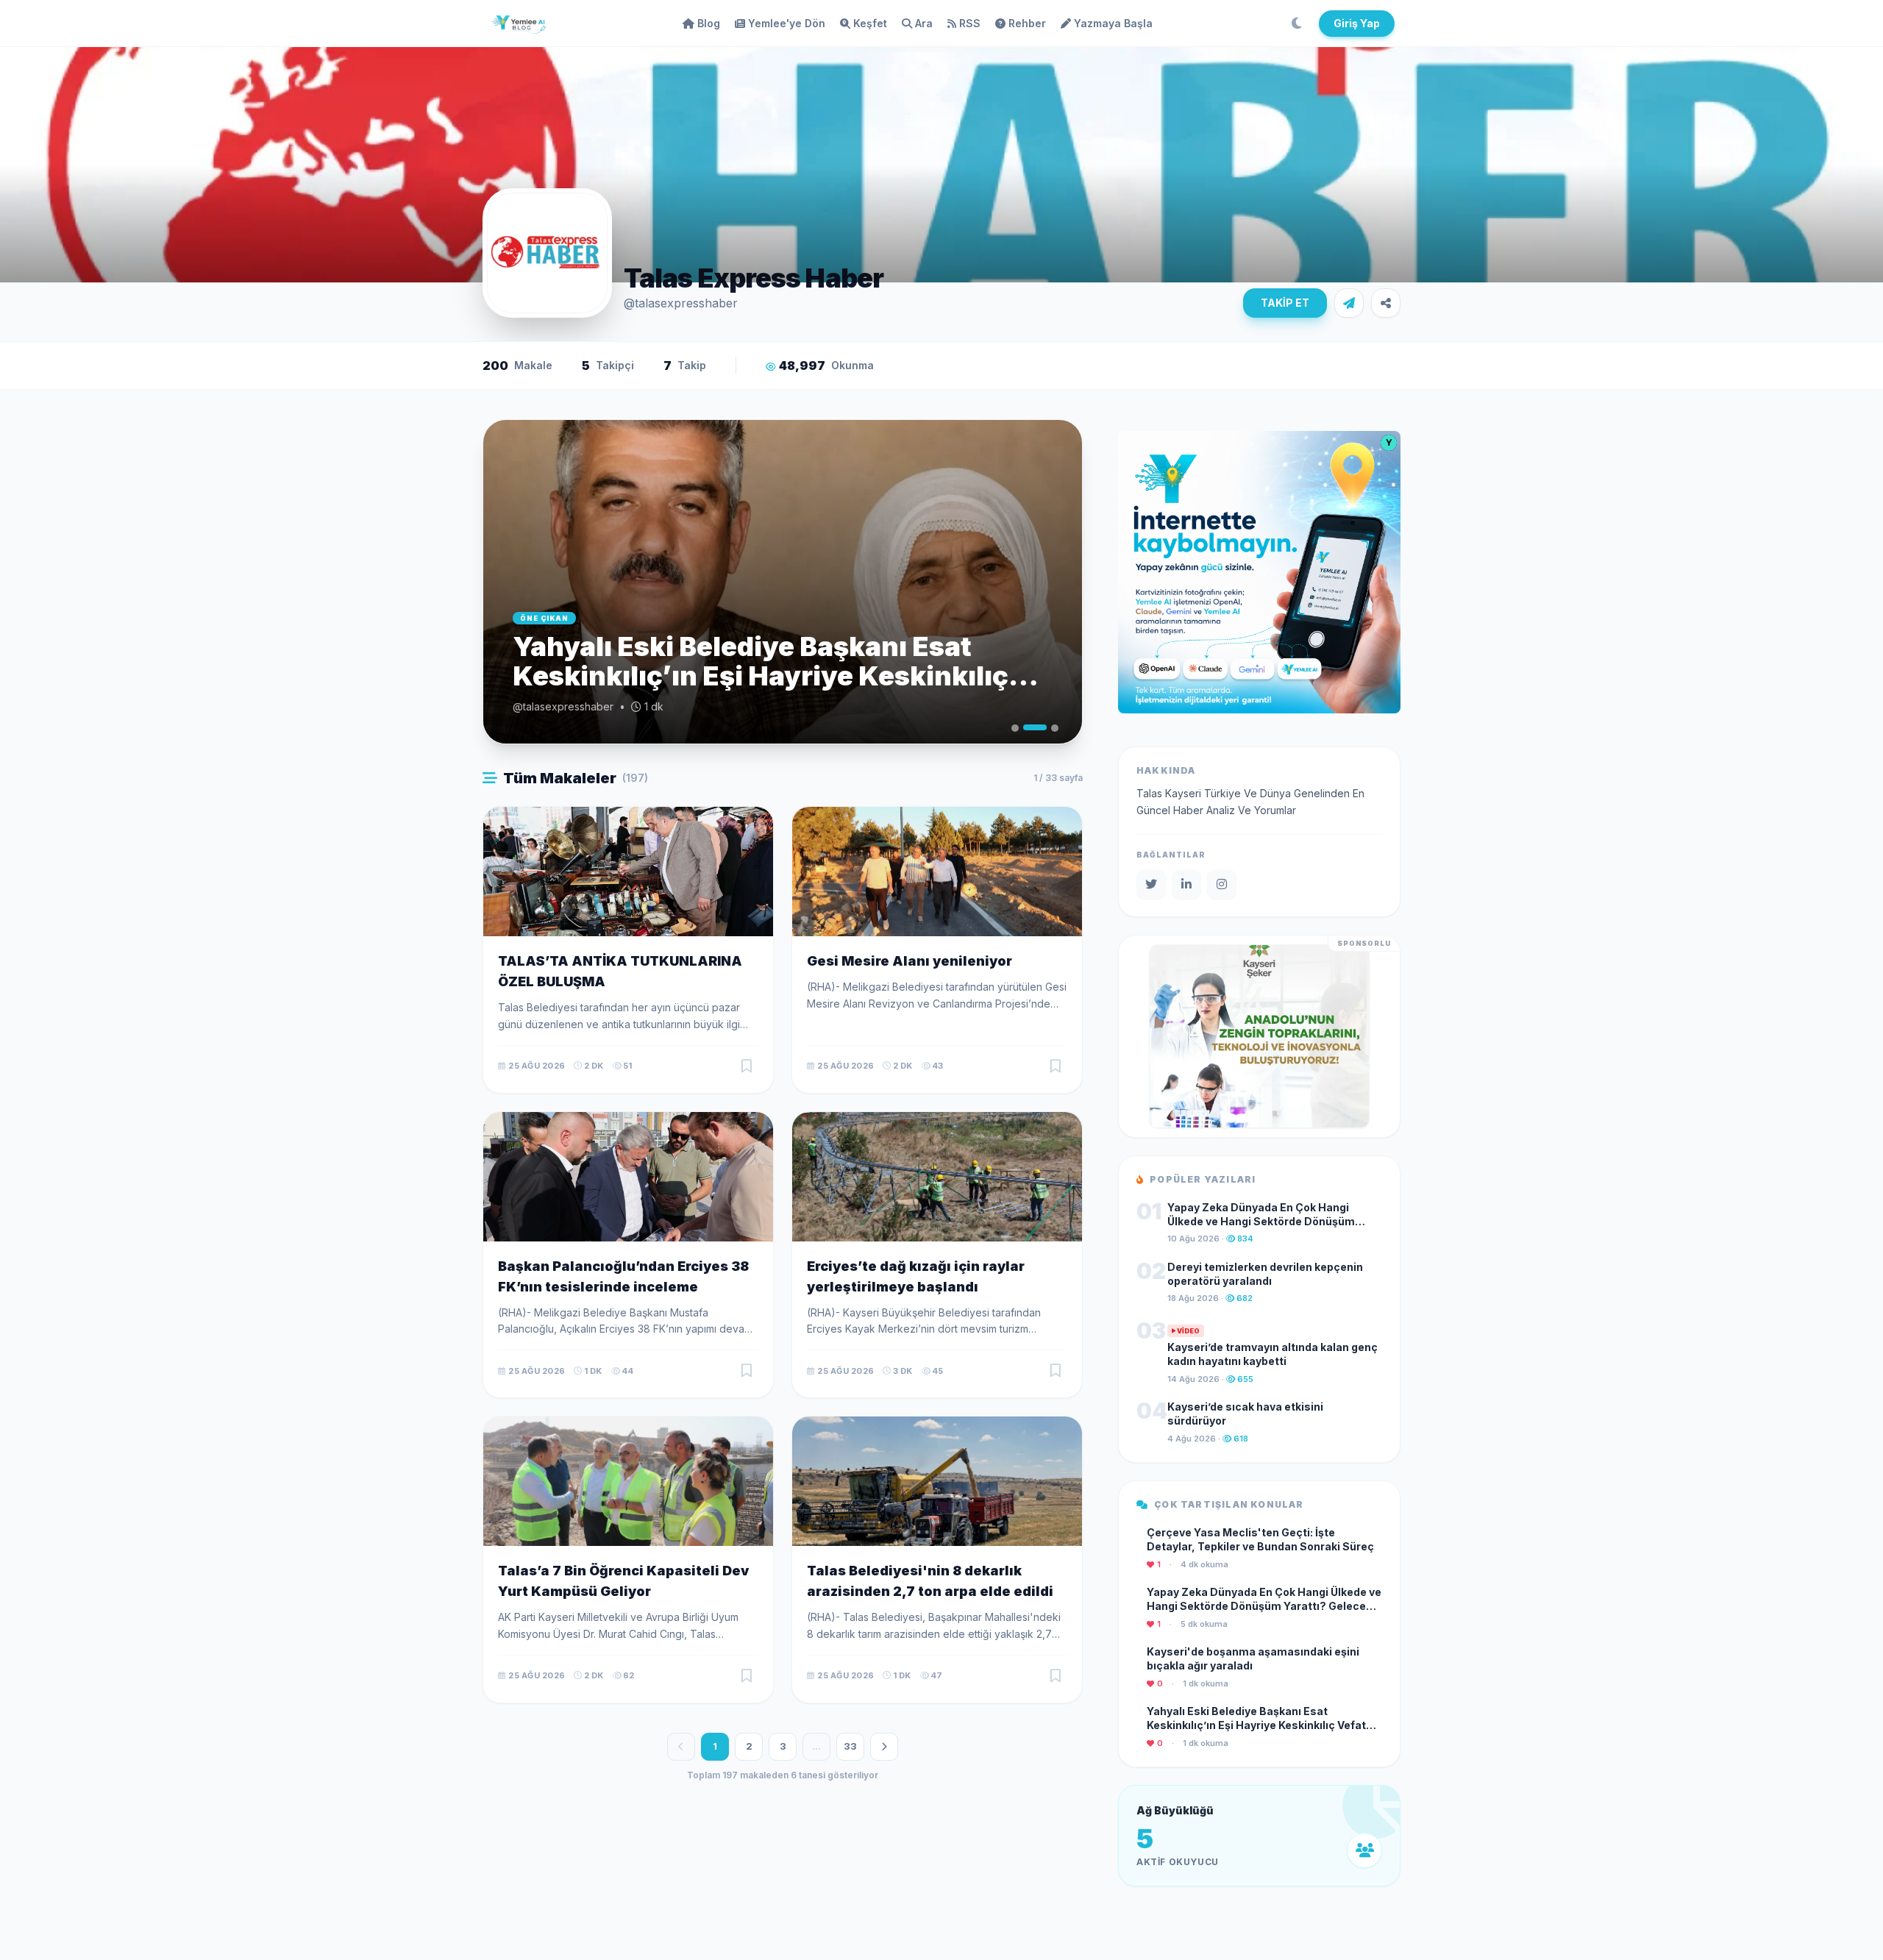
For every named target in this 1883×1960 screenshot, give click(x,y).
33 (850, 1746)
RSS (970, 23)
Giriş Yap (1357, 23)
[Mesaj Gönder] (1349, 303)
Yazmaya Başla (1113, 23)
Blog (709, 23)
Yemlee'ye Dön (787, 23)
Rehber (1027, 23)
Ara (924, 23)
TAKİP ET (1285, 303)
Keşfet (870, 23)
